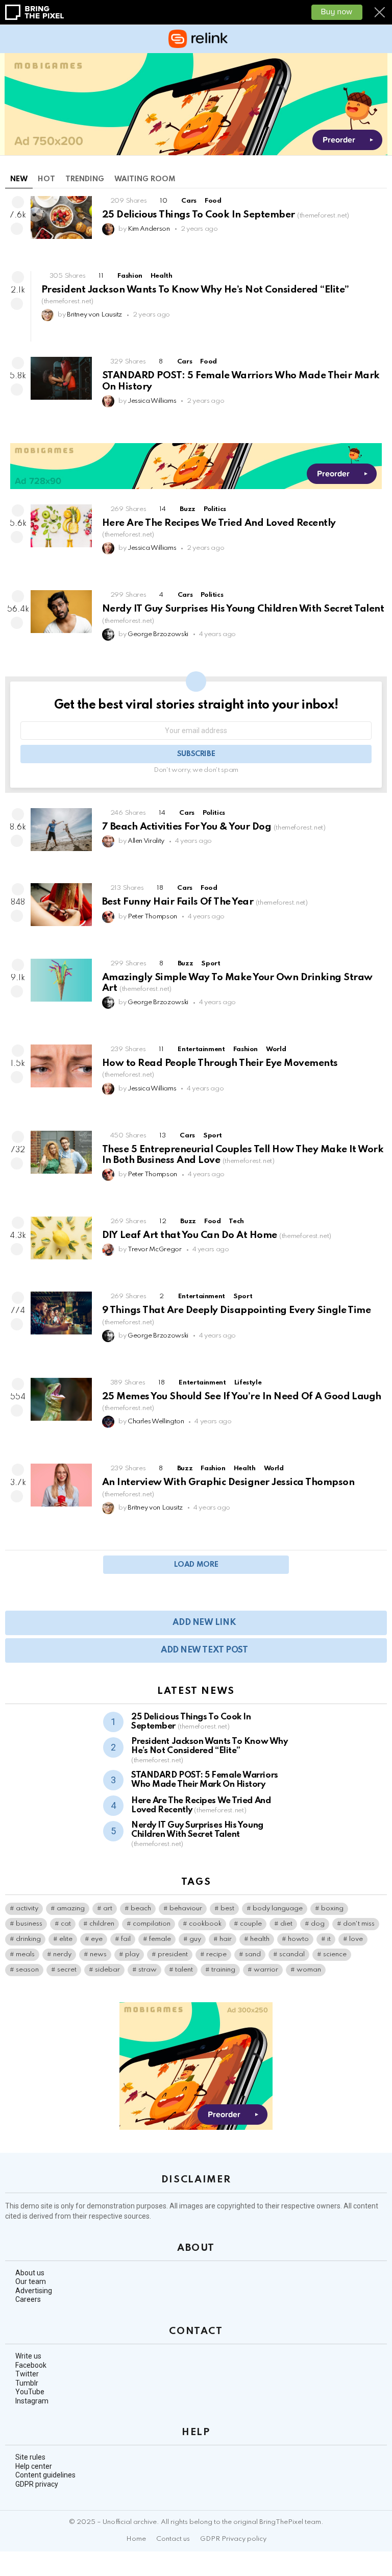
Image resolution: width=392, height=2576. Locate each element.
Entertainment (201, 1049)
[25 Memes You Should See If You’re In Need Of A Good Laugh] (61, 1399)
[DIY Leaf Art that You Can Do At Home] (61, 1238)
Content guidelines (45, 2475)
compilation (152, 1924)
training (223, 1970)
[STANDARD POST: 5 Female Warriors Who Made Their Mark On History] (61, 378)
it (329, 1939)
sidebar (107, 1970)
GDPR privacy (37, 2484)
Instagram (32, 2401)
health (260, 1939)
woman (309, 1970)
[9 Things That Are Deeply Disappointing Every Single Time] (61, 1313)
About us (30, 2273)
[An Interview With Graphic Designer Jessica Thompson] (61, 1485)
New (19, 179)
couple (251, 1924)
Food (213, 201)
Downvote (17, 229)
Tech (236, 1221)
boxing (332, 1909)
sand (253, 1954)
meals (25, 1954)
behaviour (186, 1909)
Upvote (18, 202)
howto (298, 1939)
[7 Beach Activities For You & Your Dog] (61, 830)
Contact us (173, 2539)
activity (27, 1909)
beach (141, 1909)
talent (184, 1970)
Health (162, 276)
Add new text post (204, 1650)
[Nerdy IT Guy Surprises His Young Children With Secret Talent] (61, 612)
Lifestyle (248, 1383)
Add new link (204, 1623)
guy (195, 1939)
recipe (216, 1954)
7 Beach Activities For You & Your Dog (214, 827)
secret (67, 1970)
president (173, 1954)
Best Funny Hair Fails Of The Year (205, 902)
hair (226, 1939)
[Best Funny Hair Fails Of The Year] (61, 905)
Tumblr (27, 2383)
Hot (46, 179)
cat (66, 1924)
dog (318, 1924)
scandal (292, 1954)
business (29, 1924)
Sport (211, 964)
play (132, 1954)
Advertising (34, 2291)
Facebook (31, 2365)
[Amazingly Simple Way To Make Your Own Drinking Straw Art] (61, 980)
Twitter (27, 2374)
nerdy (62, 1954)
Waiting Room (145, 179)
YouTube (30, 2392)
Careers (28, 2299)
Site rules (30, 2457)
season (27, 1970)
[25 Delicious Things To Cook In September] (61, 217)
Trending (85, 179)
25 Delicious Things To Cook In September (226, 215)
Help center (34, 2466)
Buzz (188, 509)
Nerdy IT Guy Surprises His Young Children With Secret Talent (197, 1834)
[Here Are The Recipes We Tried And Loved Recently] (61, 526)
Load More (196, 1565)
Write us (28, 2356)
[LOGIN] (381, 39)
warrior (266, 1970)
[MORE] (379, 247)
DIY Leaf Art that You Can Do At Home (217, 1235)
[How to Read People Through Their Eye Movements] (61, 1066)
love (356, 1939)
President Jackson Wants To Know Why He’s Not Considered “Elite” (209, 1751)
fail (126, 1939)
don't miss (359, 1924)
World (276, 1049)
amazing (71, 1909)
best (227, 1909)
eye (97, 1939)
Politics (215, 509)
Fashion (130, 276)
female (160, 1939)
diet (286, 1924)
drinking (28, 1939)
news (98, 1954)
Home (136, 2539)
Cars (189, 201)
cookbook (205, 1924)
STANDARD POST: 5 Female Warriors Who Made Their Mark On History (205, 1780)
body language (278, 1909)
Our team (31, 2281)
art (108, 1909)
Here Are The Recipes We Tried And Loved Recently (201, 1805)
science (335, 1954)
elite (66, 1939)
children (102, 1924)
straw (148, 1970)
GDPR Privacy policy (233, 2539)
